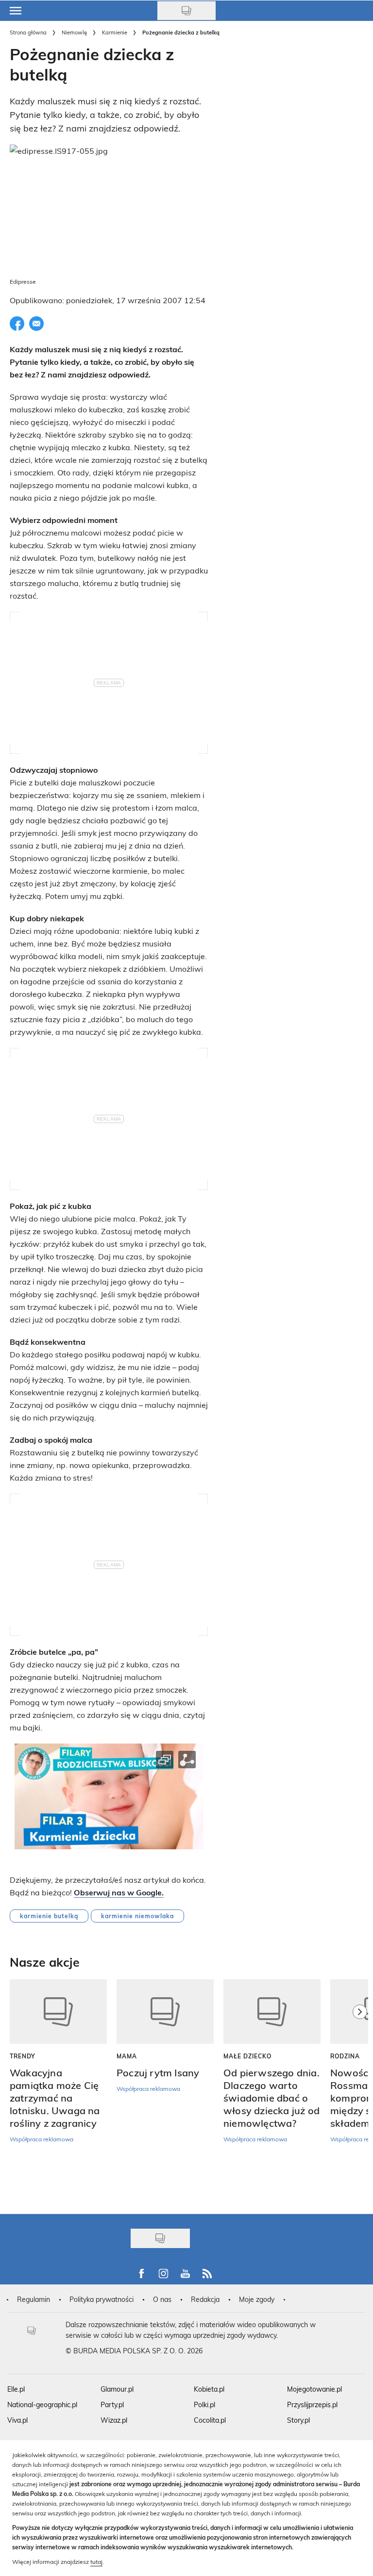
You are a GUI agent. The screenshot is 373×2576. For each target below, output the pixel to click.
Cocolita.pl (210, 2420)
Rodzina (345, 2056)
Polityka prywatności (102, 2299)
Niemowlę (74, 32)
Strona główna (28, 32)
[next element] (360, 2092)
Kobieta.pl (209, 2389)
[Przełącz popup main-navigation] (16, 11)
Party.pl (112, 2405)
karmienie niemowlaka (137, 1916)
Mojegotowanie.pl (314, 2389)
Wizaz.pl (114, 2420)
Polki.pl (204, 2405)
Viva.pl (17, 2420)
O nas (162, 2299)
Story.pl (298, 2420)
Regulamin (34, 2299)
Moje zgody (257, 2299)
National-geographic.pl (42, 2405)
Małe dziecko (247, 2056)
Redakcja (205, 2299)
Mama (127, 2056)
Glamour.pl (117, 2389)
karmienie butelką (49, 1916)
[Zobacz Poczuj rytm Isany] (165, 2012)
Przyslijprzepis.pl (312, 2405)
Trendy (23, 2056)
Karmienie (115, 32)
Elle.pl (16, 2389)
